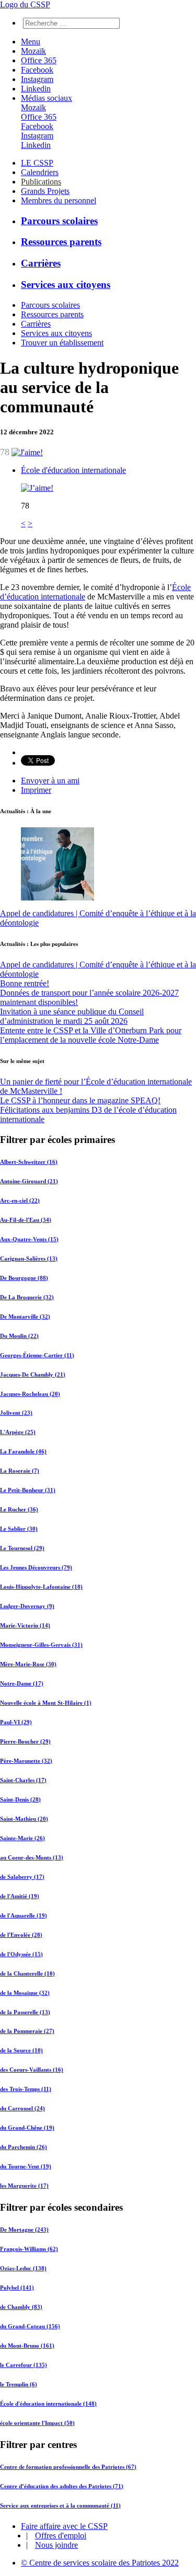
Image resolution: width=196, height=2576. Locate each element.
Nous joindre (56, 2545)
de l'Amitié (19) (20, 1896)
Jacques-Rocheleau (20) (30, 1394)
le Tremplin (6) (19, 2384)
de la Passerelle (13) (25, 2012)
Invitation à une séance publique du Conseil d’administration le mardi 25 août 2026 (72, 1016)
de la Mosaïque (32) (25, 1993)
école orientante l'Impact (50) (37, 2423)
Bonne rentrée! (25, 983)
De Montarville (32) (25, 1316)
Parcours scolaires (59, 221)
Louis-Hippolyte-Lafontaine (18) (41, 1587)
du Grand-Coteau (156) (30, 2326)
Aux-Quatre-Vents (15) (29, 1239)
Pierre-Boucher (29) (25, 1741)
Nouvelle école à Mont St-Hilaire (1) (46, 1703)
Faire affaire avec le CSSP (64, 2526)
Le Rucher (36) (19, 1509)
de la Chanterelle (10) (27, 1973)
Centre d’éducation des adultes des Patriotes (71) (62, 2486)
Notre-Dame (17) (22, 1683)
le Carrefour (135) (24, 2365)
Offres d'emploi (61, 2535)
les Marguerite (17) (24, 2186)
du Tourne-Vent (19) (26, 2166)
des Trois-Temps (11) (26, 2089)
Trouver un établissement (62, 343)
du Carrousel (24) (22, 2108)
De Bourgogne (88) (24, 1278)
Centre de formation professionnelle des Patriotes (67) (68, 2467)
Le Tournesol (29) (22, 1548)
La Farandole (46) (23, 1451)
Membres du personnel (59, 200)
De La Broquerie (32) (27, 1297)
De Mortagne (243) (24, 2230)
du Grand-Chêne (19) (27, 2128)
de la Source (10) (21, 2050)
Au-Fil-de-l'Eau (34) (26, 1220)
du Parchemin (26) (24, 2147)
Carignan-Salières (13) (29, 1258)
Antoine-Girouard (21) (29, 1181)
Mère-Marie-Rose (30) (28, 1664)
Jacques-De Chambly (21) (33, 1374)
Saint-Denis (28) (20, 1799)
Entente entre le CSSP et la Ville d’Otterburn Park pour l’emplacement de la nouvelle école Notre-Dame (91, 1035)
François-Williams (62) (29, 2249)
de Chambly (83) (21, 2307)
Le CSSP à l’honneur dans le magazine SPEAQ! (80, 1100)
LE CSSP (37, 163)
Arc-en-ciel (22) (20, 1200)
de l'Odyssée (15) (21, 1954)
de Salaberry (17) (22, 1877)
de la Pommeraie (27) (27, 2031)
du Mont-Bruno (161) (27, 2346)
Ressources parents (61, 242)
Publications (41, 182)
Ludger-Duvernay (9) (27, 1606)
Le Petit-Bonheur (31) (28, 1490)
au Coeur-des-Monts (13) (32, 1857)
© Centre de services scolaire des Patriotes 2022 (100, 2563)
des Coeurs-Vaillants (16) (32, 2070)
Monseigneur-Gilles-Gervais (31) (41, 1645)
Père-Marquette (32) (26, 1761)
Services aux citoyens (66, 285)
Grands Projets (45, 191)
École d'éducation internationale (73, 470)
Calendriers (40, 172)
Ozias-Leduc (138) (23, 2268)
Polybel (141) (17, 2288)
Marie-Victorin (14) (25, 1625)
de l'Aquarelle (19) (24, 1915)
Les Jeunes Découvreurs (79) (36, 1567)
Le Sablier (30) (19, 1529)
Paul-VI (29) (16, 1722)
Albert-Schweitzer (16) (29, 1162)
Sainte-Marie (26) (22, 1838)
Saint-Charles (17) (23, 1780)
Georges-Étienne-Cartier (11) (37, 1355)
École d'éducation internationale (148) (48, 2404)
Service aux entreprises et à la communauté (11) (60, 2505)
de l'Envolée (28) (21, 1935)
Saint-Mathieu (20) (24, 1819)
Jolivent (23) (16, 1413)
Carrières (41, 263)
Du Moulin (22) (19, 1336)
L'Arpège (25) (18, 1432)
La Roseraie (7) (20, 1471)
